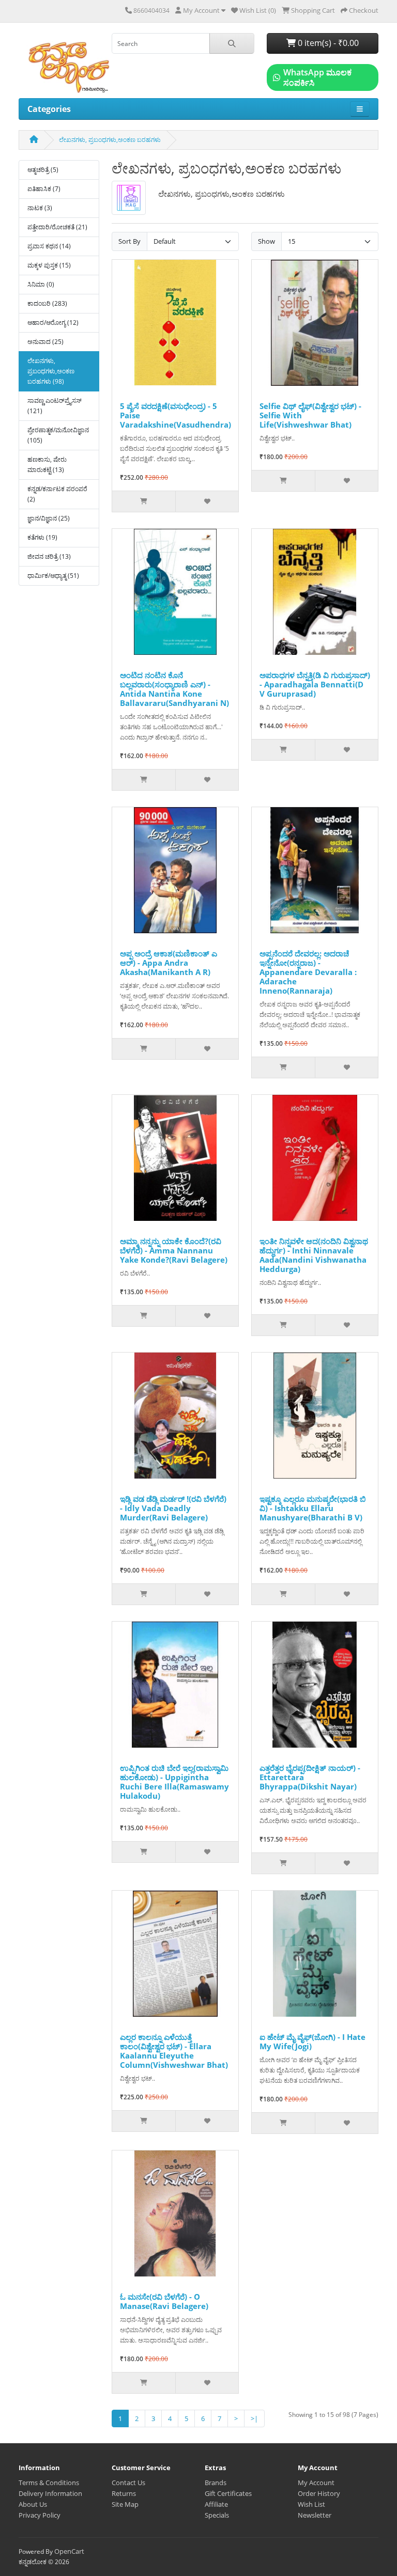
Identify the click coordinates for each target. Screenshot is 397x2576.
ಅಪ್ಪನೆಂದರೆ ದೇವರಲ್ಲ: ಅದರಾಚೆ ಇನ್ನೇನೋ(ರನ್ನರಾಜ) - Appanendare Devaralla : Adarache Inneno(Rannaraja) (308, 972)
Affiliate (216, 2504)
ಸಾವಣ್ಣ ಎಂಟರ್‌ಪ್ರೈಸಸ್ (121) (55, 406)
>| (254, 2418)
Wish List (311, 2504)
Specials (217, 2515)
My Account (316, 2483)
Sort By (129, 241)
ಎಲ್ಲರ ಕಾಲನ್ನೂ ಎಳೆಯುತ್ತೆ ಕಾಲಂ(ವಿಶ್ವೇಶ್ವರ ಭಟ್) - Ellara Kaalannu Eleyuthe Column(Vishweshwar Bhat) (174, 2051)
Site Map (125, 2504)
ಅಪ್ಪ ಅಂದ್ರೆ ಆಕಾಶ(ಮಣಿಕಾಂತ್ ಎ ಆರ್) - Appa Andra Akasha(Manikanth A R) (169, 963)
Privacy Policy (40, 2515)
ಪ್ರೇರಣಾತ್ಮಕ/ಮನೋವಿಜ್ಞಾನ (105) (58, 435)
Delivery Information (50, 2493)
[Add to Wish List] (207, 501)
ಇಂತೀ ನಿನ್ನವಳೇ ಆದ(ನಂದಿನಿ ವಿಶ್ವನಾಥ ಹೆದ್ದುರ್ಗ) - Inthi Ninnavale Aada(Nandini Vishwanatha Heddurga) (314, 1255)
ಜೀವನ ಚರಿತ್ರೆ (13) (49, 556)
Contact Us (128, 2483)
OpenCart (69, 2551)
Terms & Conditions (49, 2483)
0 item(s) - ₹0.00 (327, 43)
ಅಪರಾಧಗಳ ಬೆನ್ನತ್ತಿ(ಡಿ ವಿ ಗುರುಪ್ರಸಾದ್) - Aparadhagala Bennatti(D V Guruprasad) (315, 684)
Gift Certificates (228, 2493)
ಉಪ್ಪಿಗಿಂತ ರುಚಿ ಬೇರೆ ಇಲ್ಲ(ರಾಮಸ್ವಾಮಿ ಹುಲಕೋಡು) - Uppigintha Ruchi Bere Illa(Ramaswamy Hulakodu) (174, 1782)
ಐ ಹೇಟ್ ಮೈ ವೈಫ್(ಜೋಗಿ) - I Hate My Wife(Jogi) (312, 2041)
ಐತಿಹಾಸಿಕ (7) (44, 189)
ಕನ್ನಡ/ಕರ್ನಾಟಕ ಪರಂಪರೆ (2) (57, 494)
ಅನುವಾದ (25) (45, 342)
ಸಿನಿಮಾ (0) (41, 284)
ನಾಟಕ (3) (40, 208)
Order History (319, 2493)
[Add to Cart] (144, 501)
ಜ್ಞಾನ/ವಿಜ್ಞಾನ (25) (49, 518)
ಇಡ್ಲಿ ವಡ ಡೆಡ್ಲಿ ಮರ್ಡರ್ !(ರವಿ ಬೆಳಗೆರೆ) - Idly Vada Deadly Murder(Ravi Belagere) (173, 1508)
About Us (33, 2504)
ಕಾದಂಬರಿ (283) (47, 303)
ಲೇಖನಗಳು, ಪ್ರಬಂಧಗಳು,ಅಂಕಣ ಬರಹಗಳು (110, 140)
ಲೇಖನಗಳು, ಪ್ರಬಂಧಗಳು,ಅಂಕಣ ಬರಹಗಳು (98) (51, 371)
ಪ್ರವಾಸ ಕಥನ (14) (49, 246)
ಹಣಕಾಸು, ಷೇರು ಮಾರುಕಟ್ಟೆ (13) (47, 465)
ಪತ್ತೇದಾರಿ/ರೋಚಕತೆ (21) (57, 227)
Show (266, 241)
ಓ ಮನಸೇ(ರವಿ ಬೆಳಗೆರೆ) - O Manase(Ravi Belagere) (164, 2301)
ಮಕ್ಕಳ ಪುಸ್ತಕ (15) (49, 265)
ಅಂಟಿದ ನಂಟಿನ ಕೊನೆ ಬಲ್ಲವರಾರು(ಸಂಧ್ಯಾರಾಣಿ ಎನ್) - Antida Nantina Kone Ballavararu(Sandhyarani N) (174, 689)
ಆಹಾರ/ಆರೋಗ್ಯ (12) (53, 323)
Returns (124, 2493)
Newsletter (315, 2515)
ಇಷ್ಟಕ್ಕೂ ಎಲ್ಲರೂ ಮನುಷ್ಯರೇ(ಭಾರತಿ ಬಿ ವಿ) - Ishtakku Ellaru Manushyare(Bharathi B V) (313, 1508)
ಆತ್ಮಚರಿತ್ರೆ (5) (43, 170)
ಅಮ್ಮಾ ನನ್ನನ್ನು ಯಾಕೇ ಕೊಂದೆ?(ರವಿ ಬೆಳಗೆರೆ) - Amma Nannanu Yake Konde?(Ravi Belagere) (174, 1250)
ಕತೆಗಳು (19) (42, 537)
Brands (216, 2483)
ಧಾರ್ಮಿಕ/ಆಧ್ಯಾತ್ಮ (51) (53, 576)
